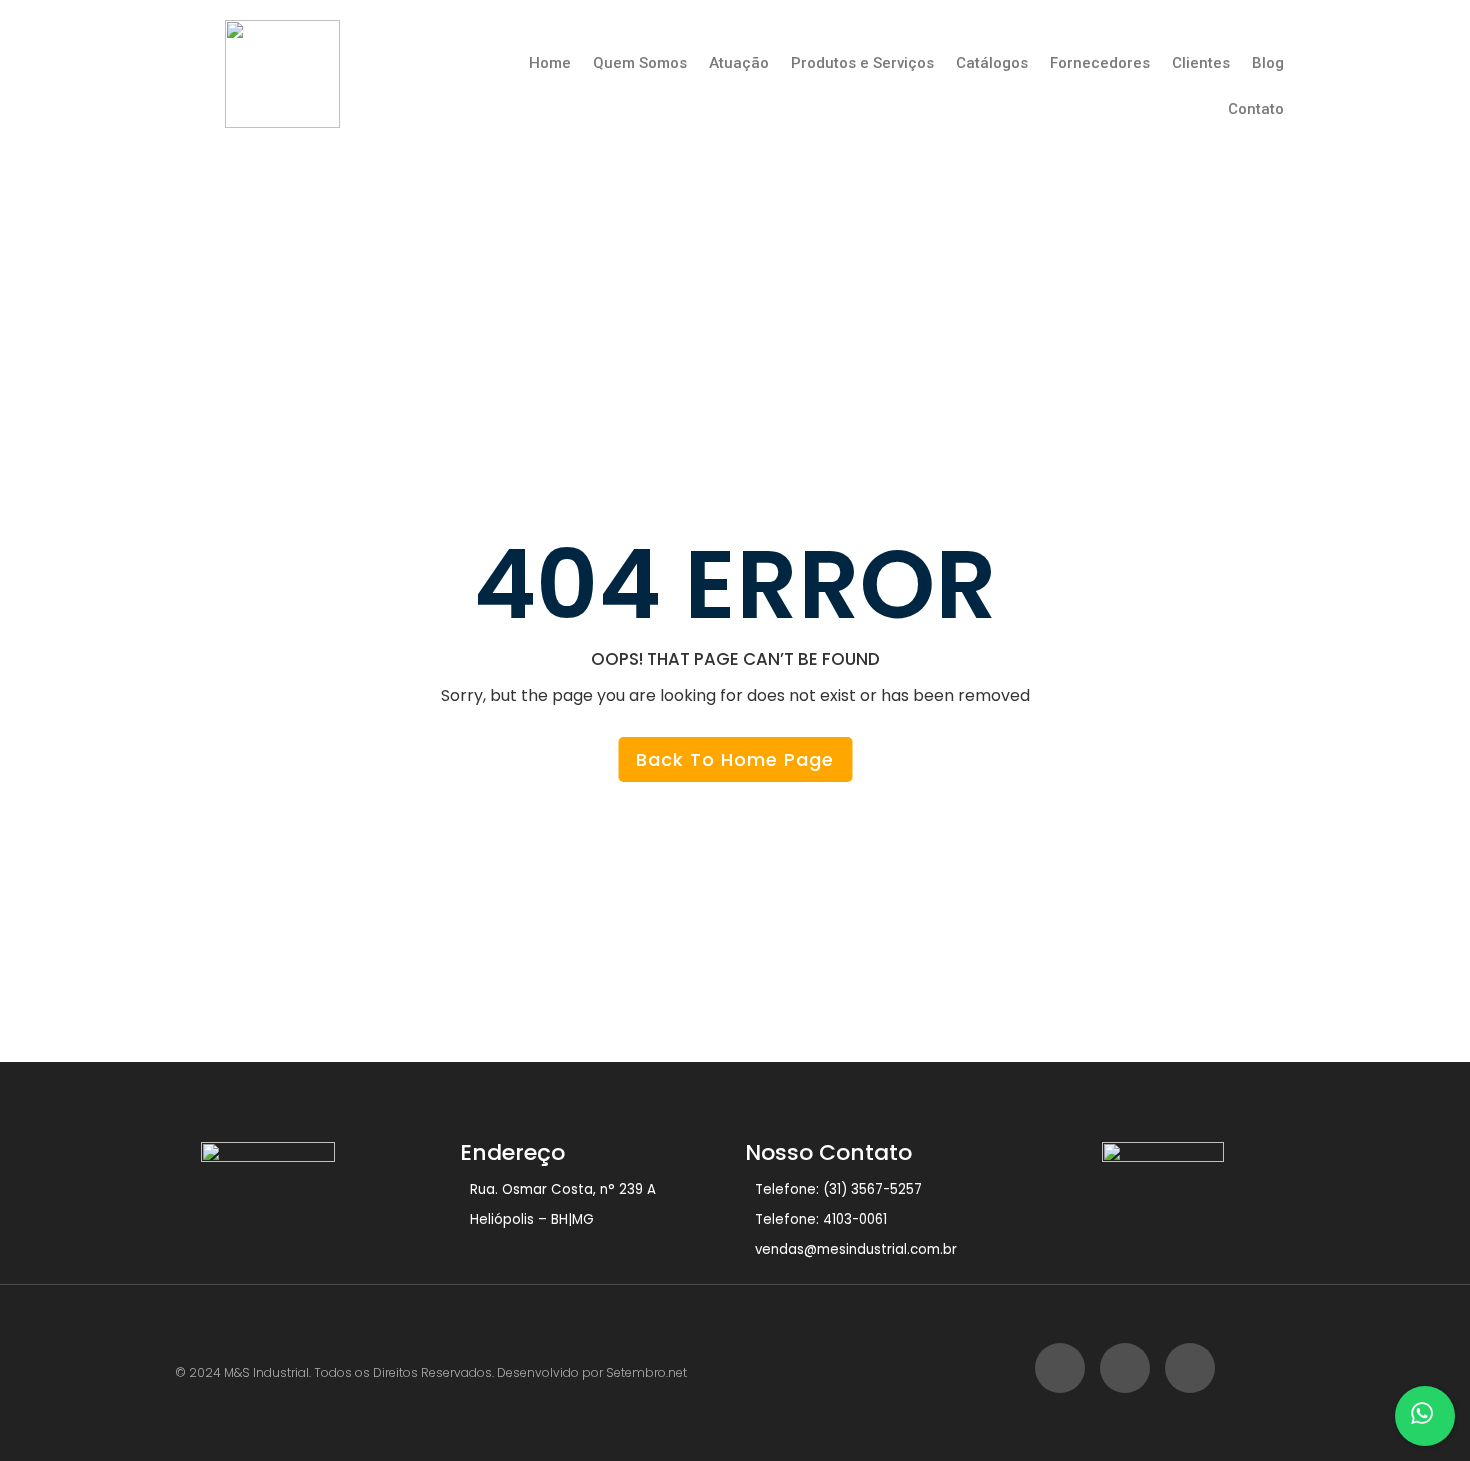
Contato (1256, 109)
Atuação (739, 63)
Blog (1268, 63)
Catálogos (992, 63)
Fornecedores (1100, 63)
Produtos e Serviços (862, 63)
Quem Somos (640, 63)
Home (550, 63)
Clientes (1201, 63)
